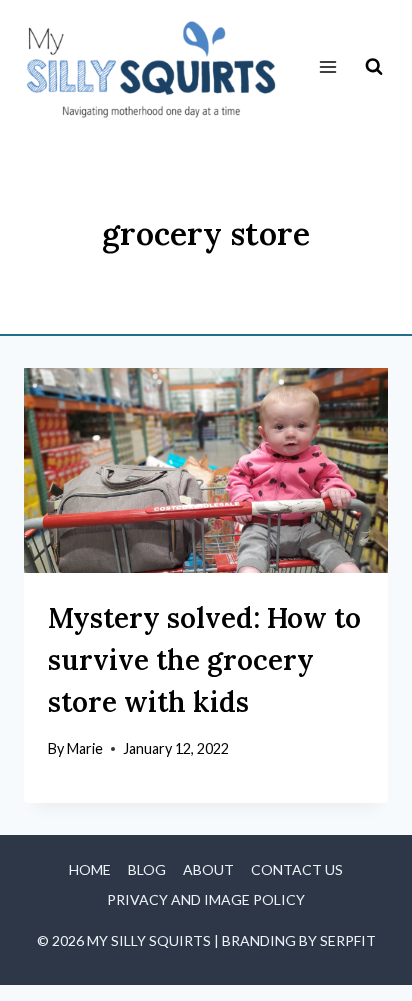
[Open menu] (327, 67)
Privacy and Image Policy (206, 899)
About (208, 869)
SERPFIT (348, 940)
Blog (147, 869)
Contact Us (297, 869)
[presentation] (206, 470)
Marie (85, 748)
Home (90, 869)
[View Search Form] (374, 67)
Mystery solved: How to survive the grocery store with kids (204, 660)
